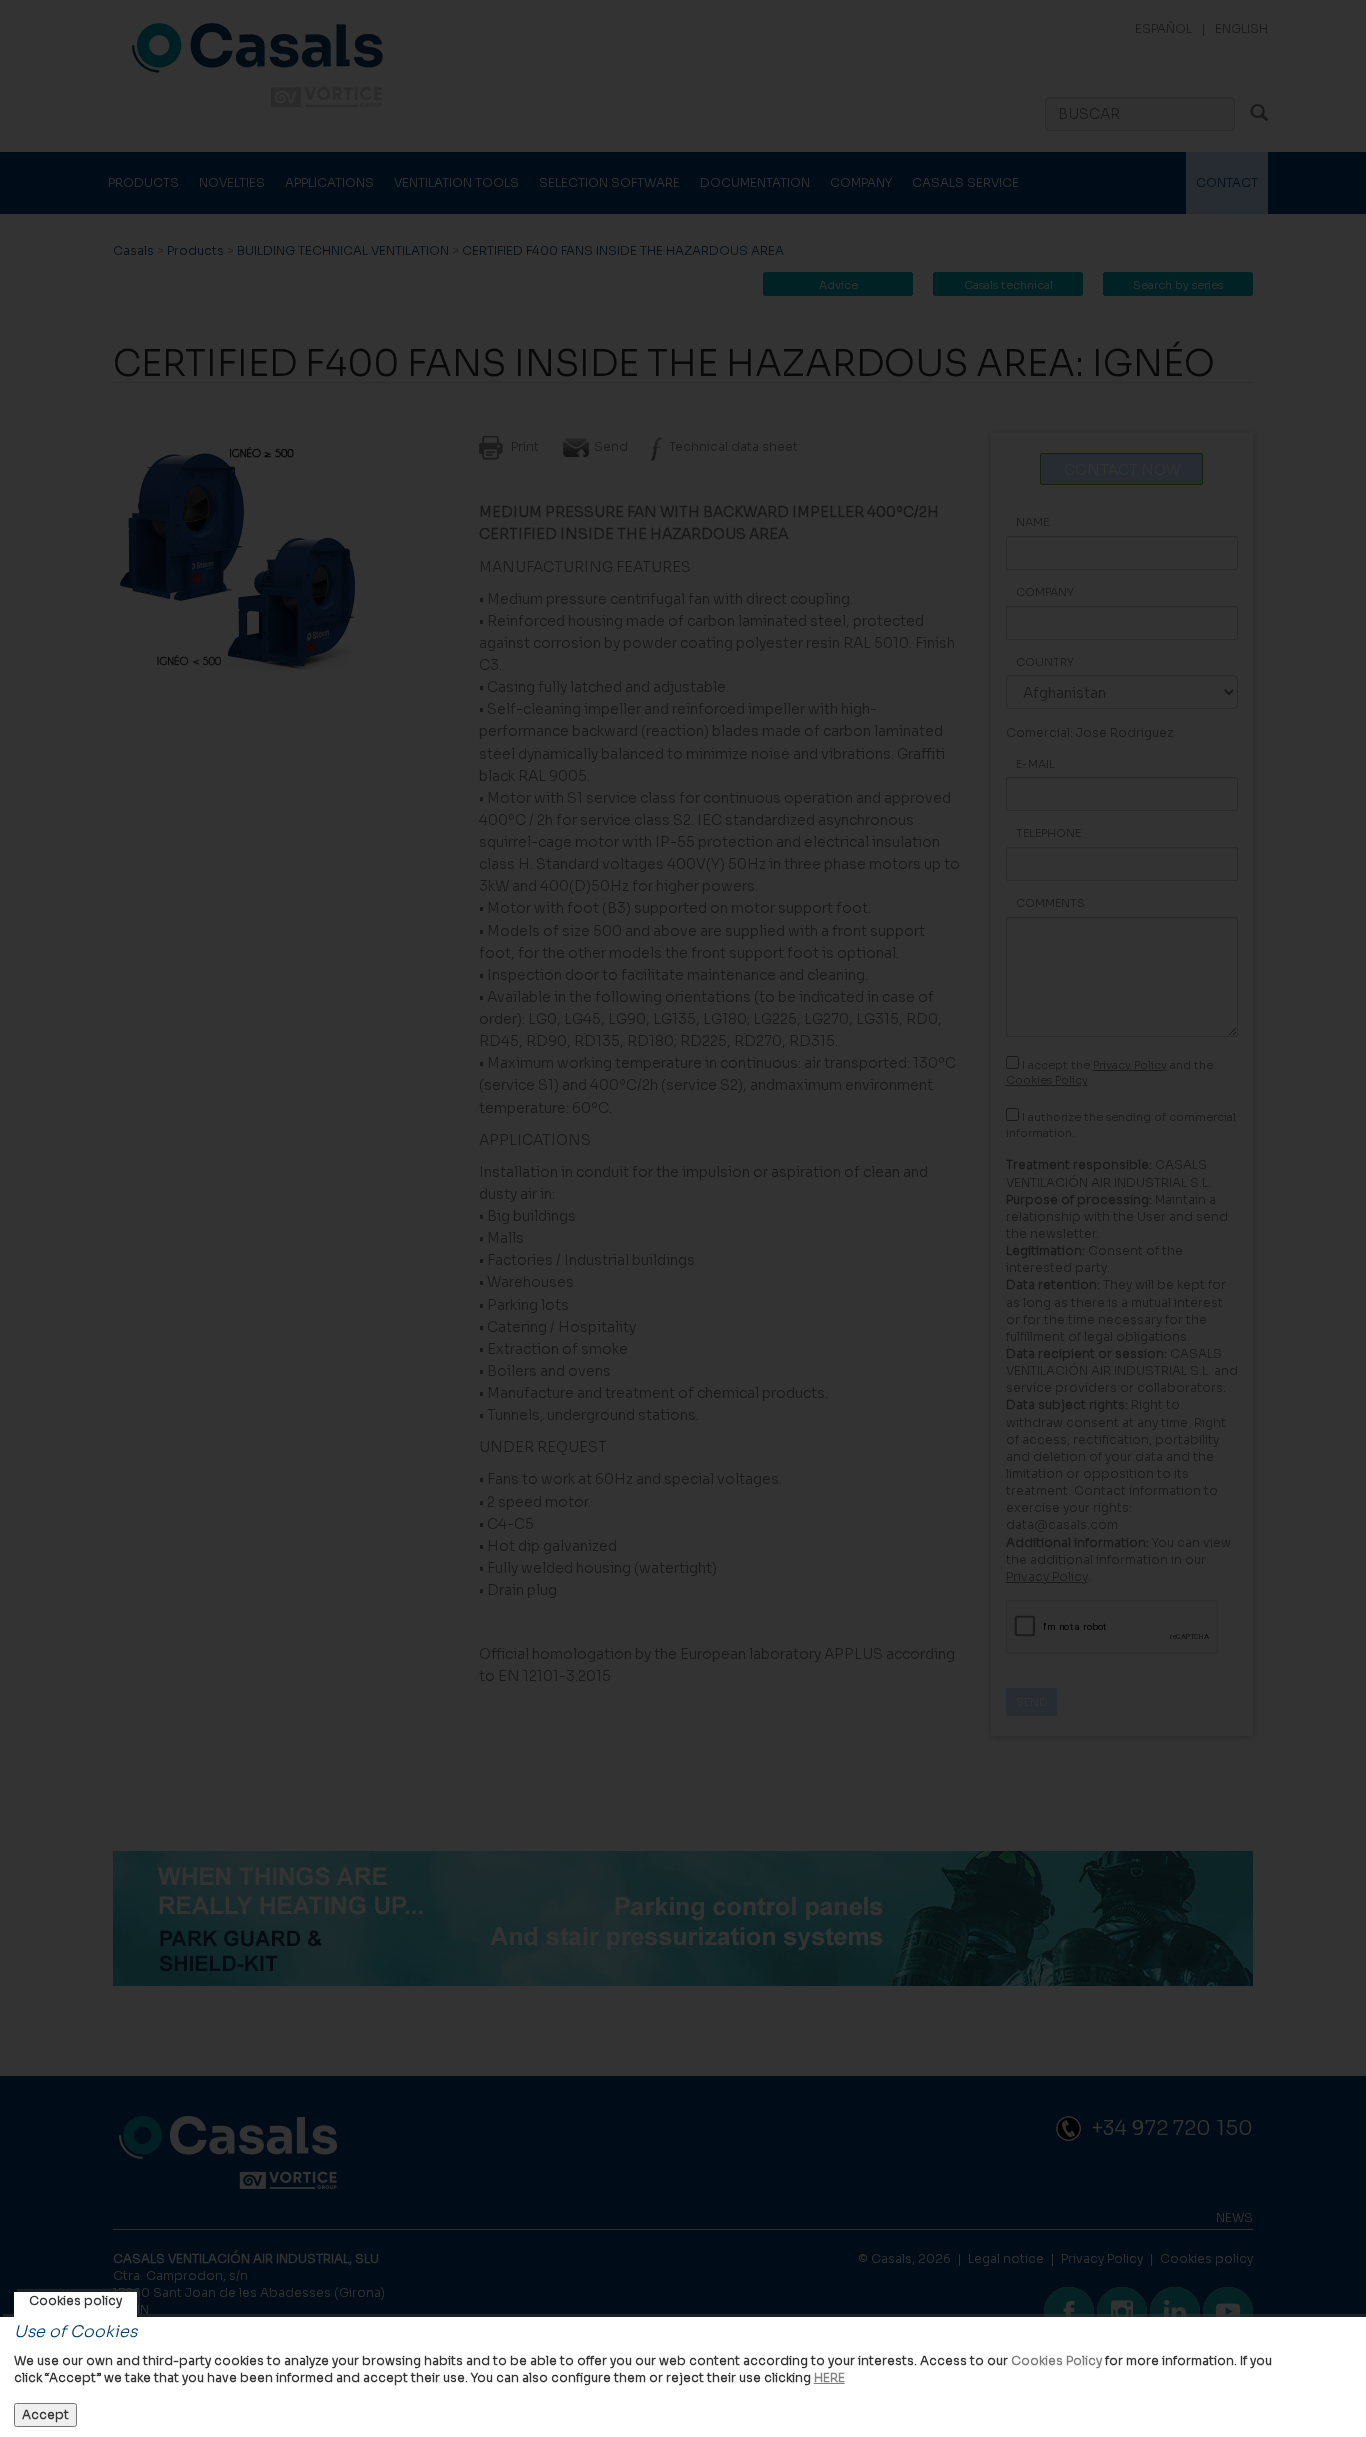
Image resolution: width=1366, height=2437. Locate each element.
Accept (45, 2414)
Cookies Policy (1056, 2360)
